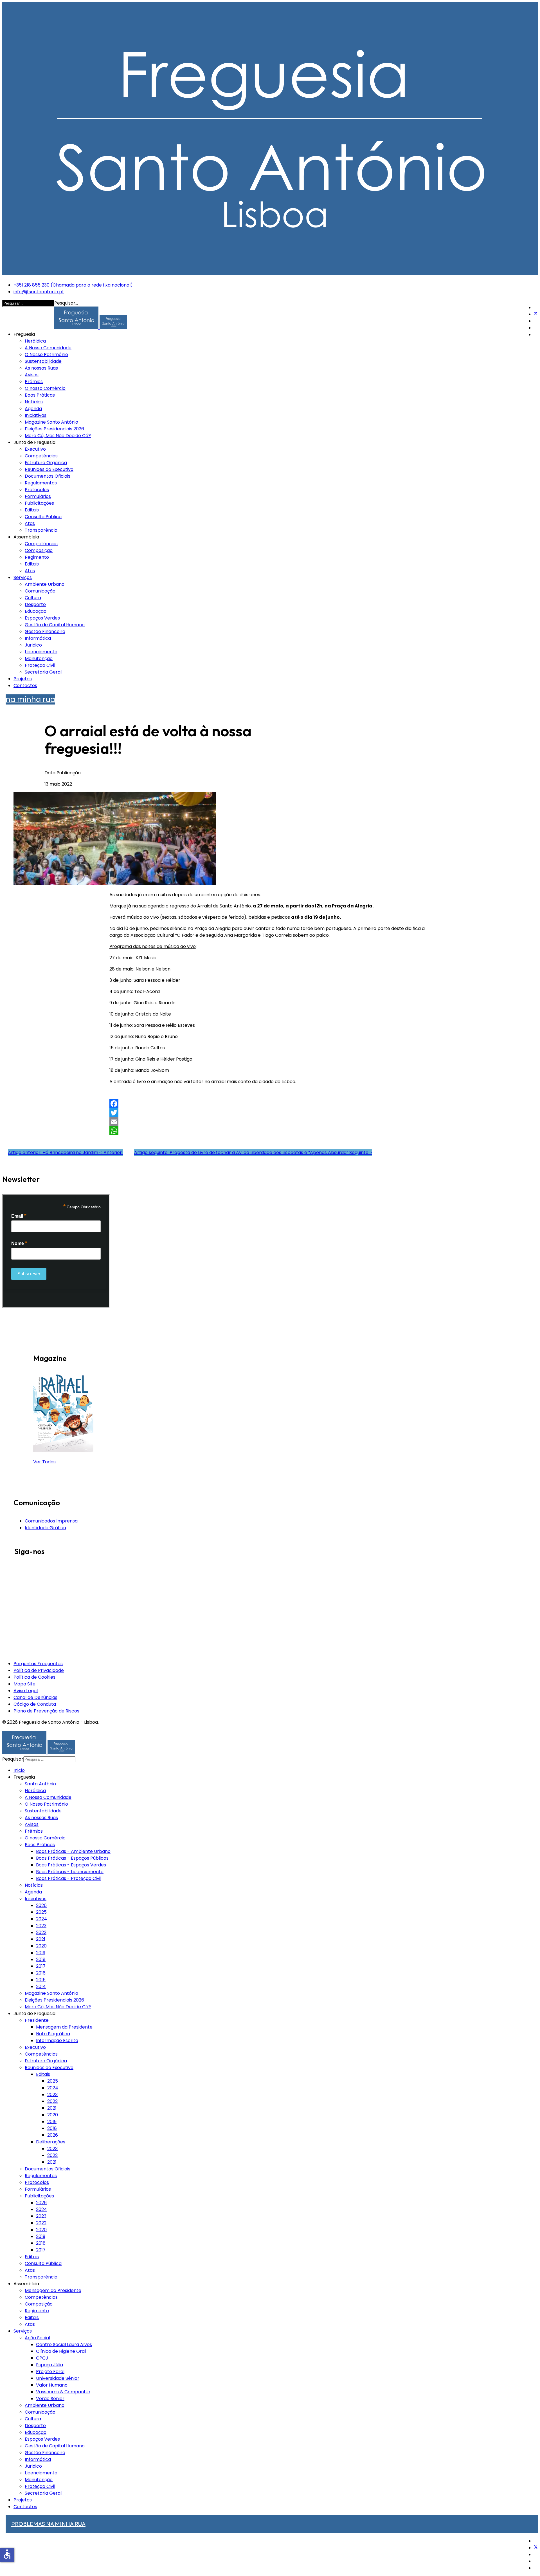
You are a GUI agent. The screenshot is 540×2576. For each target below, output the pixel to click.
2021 (41, 1939)
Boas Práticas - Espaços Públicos (72, 1858)
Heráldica (35, 341)
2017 (41, 1966)
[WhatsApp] (270, 1131)
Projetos (23, 679)
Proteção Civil (40, 665)
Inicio (19, 1770)
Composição (39, 550)
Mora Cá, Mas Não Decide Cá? (58, 436)
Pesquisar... (66, 303)
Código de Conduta (35, 1704)
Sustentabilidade (43, 361)
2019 (41, 1953)
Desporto (35, 604)
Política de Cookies (34, 1677)
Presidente (37, 2020)
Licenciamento (41, 652)
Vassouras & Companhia (63, 2392)
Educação (36, 611)
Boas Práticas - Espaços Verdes (71, 1865)
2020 (41, 1946)
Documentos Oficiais (48, 476)
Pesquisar (13, 1759)
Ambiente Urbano (45, 584)
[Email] (270, 1122)
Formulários (38, 496)
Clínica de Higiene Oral (61, 2351)
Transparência (41, 530)
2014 (41, 1986)
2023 (41, 1926)
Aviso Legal (26, 1691)
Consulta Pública (43, 517)
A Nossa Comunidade (48, 348)
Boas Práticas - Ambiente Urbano (73, 1851)
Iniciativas (36, 415)
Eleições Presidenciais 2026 (54, 429)
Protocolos (37, 490)
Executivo (35, 449)
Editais (32, 510)
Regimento (37, 557)
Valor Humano (52, 2385)
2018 (41, 1959)
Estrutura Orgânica (46, 463)
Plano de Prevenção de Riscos (46, 1711)
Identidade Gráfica (45, 1528)
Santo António (40, 1784)
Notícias (34, 402)
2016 (41, 1973)
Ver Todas (44, 1462)
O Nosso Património (46, 355)
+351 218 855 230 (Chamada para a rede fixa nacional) (73, 285)
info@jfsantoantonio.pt (39, 292)
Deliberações (51, 2142)
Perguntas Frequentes (38, 1664)
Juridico (33, 645)
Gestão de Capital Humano (55, 625)
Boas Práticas (40, 395)
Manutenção (39, 658)
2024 (41, 1919)
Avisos (32, 375)
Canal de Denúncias (35, 1697)
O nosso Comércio (45, 388)
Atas (30, 523)
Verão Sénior (50, 2399)
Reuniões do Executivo (49, 469)
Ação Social (37, 2338)
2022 (41, 1932)
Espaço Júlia (49, 2365)
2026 (41, 1905)
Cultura (33, 598)
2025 (41, 1912)
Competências (41, 456)
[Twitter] (536, 314)
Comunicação (40, 591)
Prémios (34, 382)
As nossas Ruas (41, 368)
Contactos (25, 686)
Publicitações (39, 503)
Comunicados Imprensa (51, 1521)
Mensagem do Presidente (53, 2290)
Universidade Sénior (58, 2378)
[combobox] (49, 1759)
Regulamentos (41, 483)
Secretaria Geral (43, 672)
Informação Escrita (57, 2041)
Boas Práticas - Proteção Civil (69, 1878)
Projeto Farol (50, 2372)
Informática (38, 638)
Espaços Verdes (42, 618)
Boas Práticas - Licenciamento (70, 1872)
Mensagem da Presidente (64, 2027)
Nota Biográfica (53, 2034)
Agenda (33, 409)
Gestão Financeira (45, 631)
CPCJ (42, 2358)
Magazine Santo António (51, 422)
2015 (41, 1980)
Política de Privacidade (39, 1670)
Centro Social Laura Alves (64, 2344)
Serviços (23, 577)
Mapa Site (24, 1684)
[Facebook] (270, 1104)
